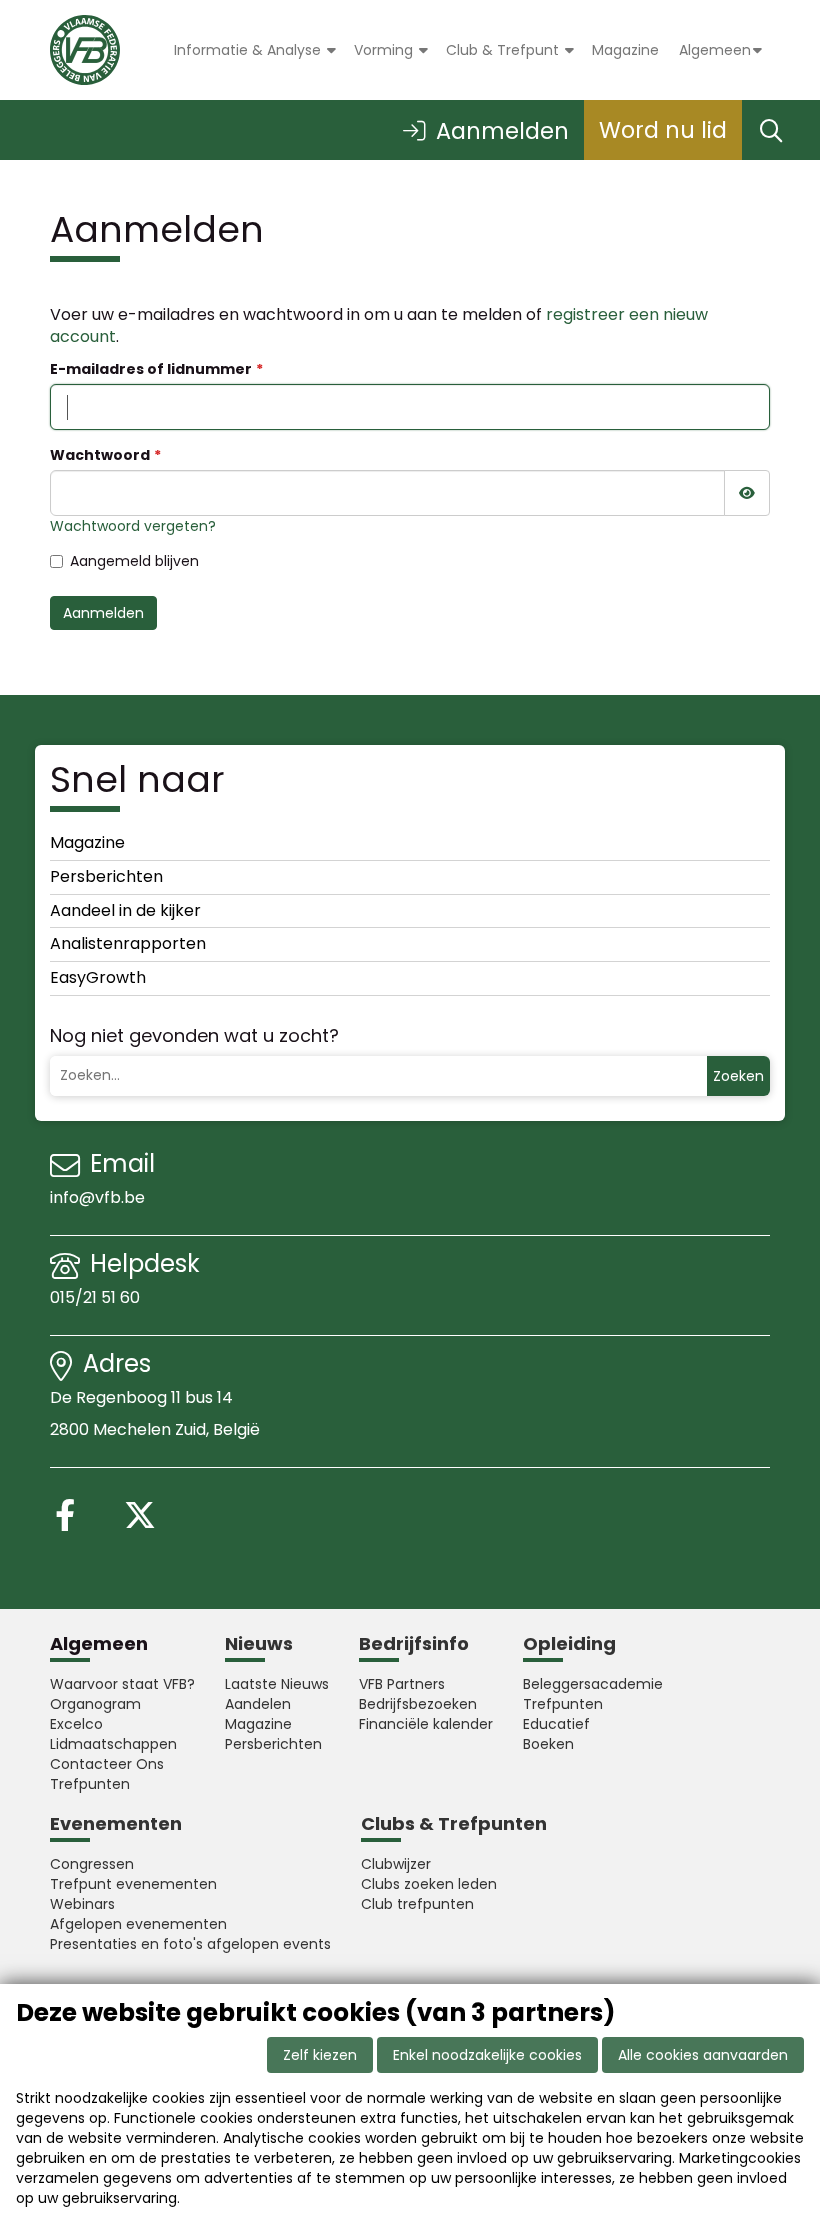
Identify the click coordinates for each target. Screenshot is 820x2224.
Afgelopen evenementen (138, 1924)
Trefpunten (90, 1784)
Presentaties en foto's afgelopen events (190, 1944)
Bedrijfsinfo (414, 1643)
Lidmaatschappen (113, 1744)
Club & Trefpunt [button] (504, 50)
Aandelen (258, 1704)
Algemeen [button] (715, 50)
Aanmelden (103, 613)
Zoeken (738, 1076)
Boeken (548, 1744)
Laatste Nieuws (277, 1684)
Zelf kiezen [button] (320, 2055)
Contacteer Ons (107, 1764)
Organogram (95, 1704)
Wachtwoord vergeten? (133, 526)
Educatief (556, 1724)
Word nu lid (663, 130)
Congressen (92, 1864)
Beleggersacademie (593, 1684)
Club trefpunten (417, 1904)
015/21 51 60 (97, 1297)
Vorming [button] (385, 50)
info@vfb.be (97, 1197)
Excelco (76, 1724)
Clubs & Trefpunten (454, 1823)
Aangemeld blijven (134, 561)
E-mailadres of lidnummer (151, 369)
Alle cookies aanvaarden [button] (703, 2055)
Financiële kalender (426, 1724)
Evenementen (116, 1823)
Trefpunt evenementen (133, 1884)
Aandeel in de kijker (125, 910)
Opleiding (569, 1643)
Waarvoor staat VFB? (122, 1684)
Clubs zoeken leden (429, 1884)
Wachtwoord (100, 455)
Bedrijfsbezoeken (418, 1704)
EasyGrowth (98, 977)
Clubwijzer (396, 1864)
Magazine (625, 50)
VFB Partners (402, 1684)
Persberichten (106, 876)
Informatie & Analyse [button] (249, 50)
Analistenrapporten (128, 943)
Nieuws (259, 1643)
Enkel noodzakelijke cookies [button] (487, 2055)
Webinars (82, 1904)
